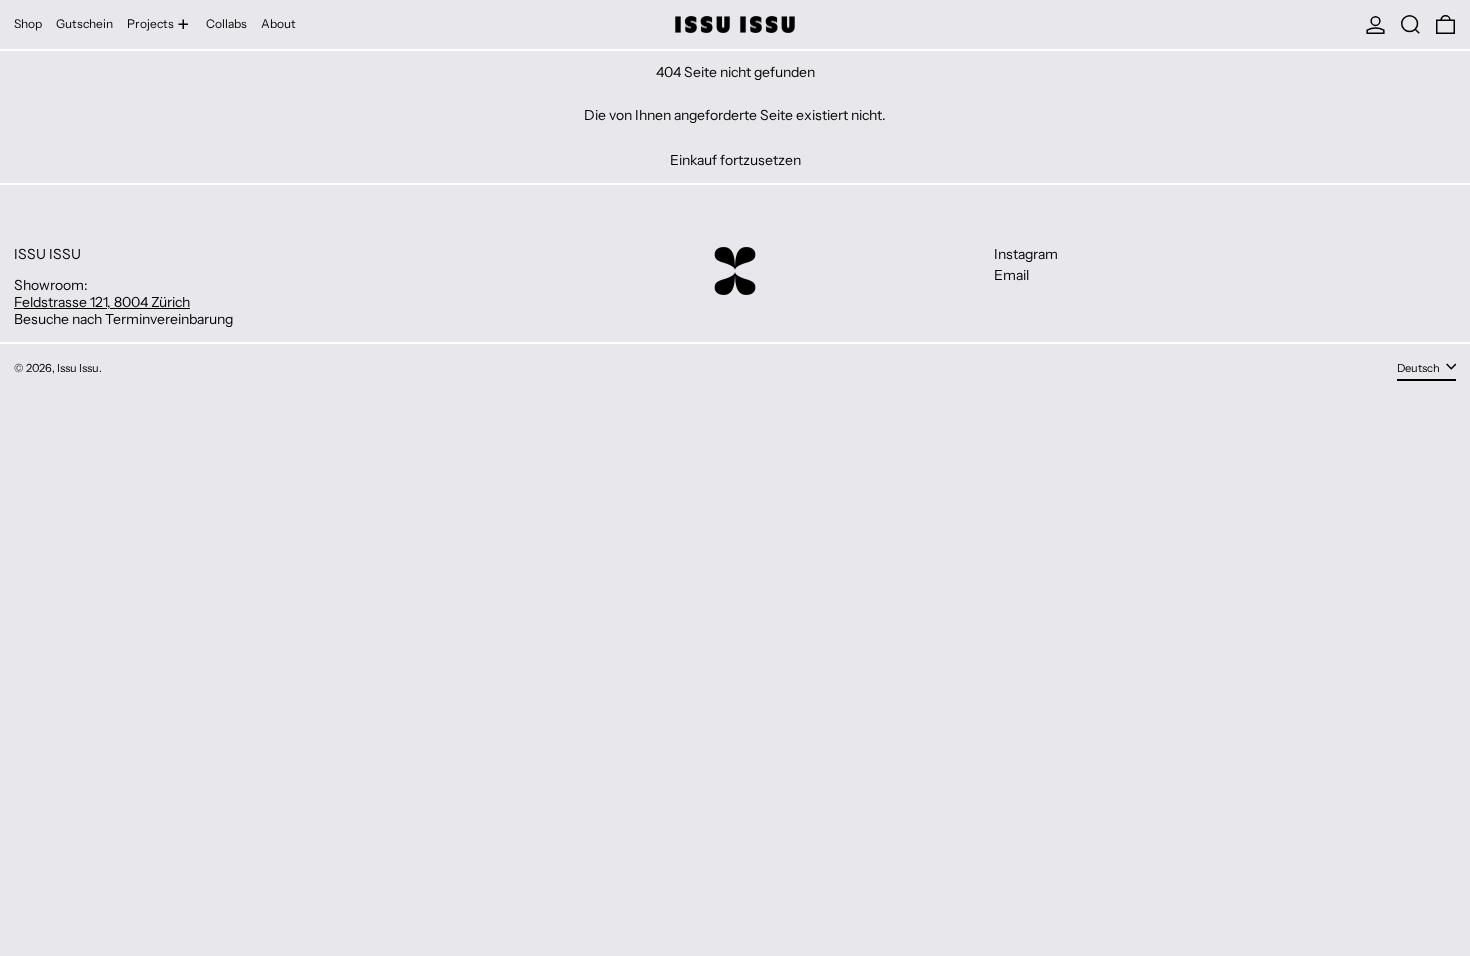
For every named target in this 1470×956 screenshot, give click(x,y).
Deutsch (1419, 368)
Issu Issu (78, 368)
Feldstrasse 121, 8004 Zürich (102, 302)
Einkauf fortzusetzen (735, 160)
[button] (1410, 24)
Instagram (1026, 254)
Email (1011, 275)
